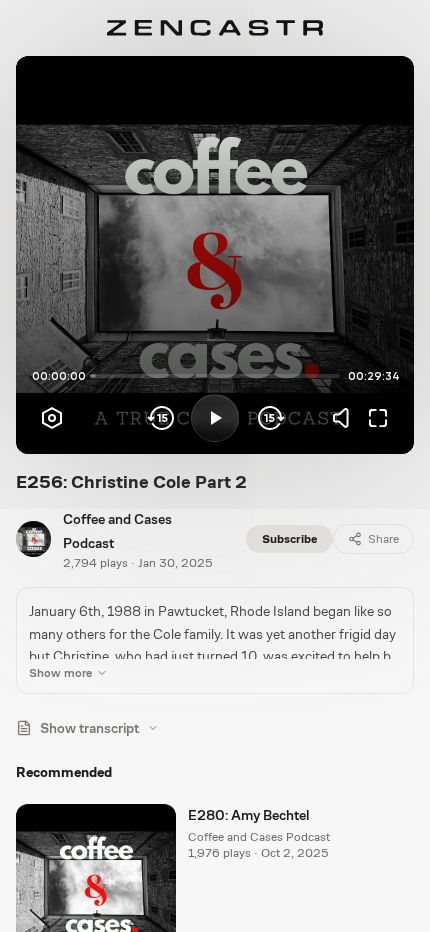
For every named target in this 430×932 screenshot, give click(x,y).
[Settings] (52, 418)
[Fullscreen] (378, 418)
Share (383, 539)
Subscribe (289, 539)
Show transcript (89, 728)
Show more (60, 673)
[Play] (215, 418)
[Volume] (346, 418)
